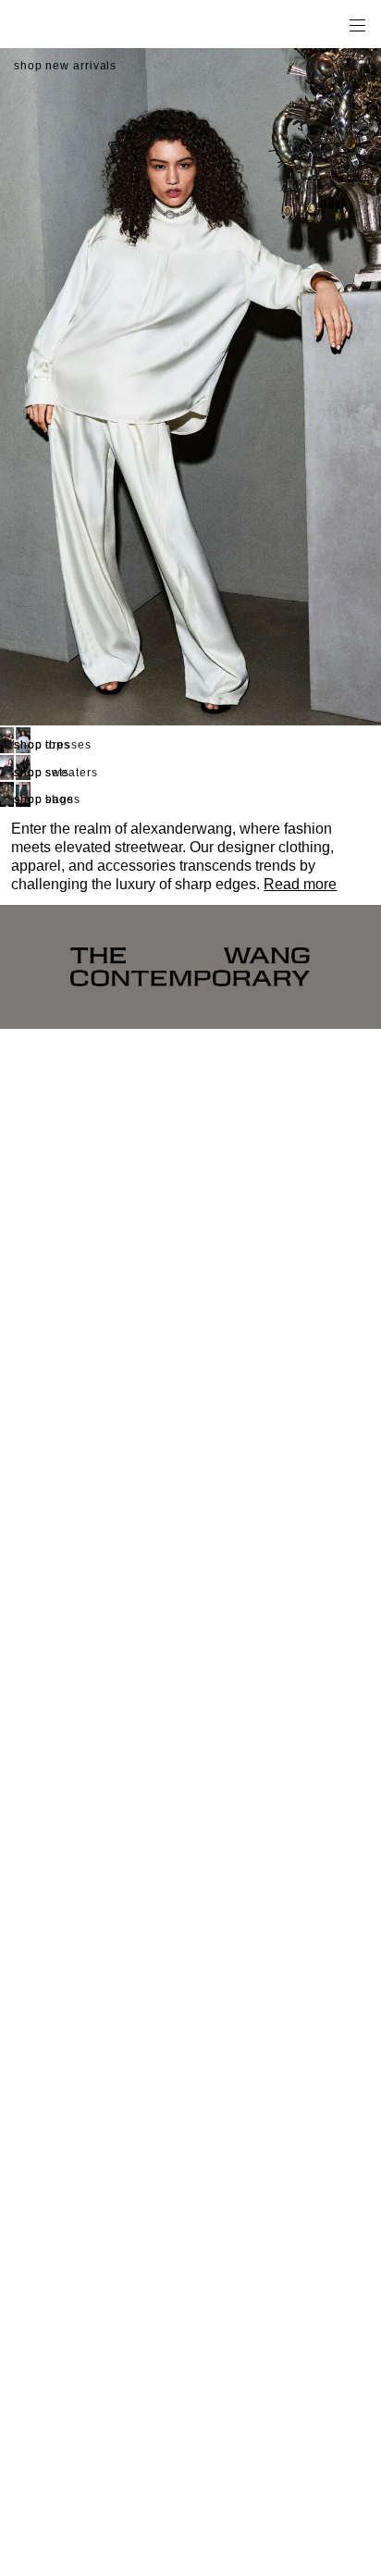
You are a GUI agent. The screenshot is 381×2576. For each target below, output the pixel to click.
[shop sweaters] (7, 768)
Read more (300, 884)
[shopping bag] (331, 24)
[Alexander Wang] (92, 25)
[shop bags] (7, 794)
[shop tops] (7, 740)
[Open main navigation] (357, 24)
